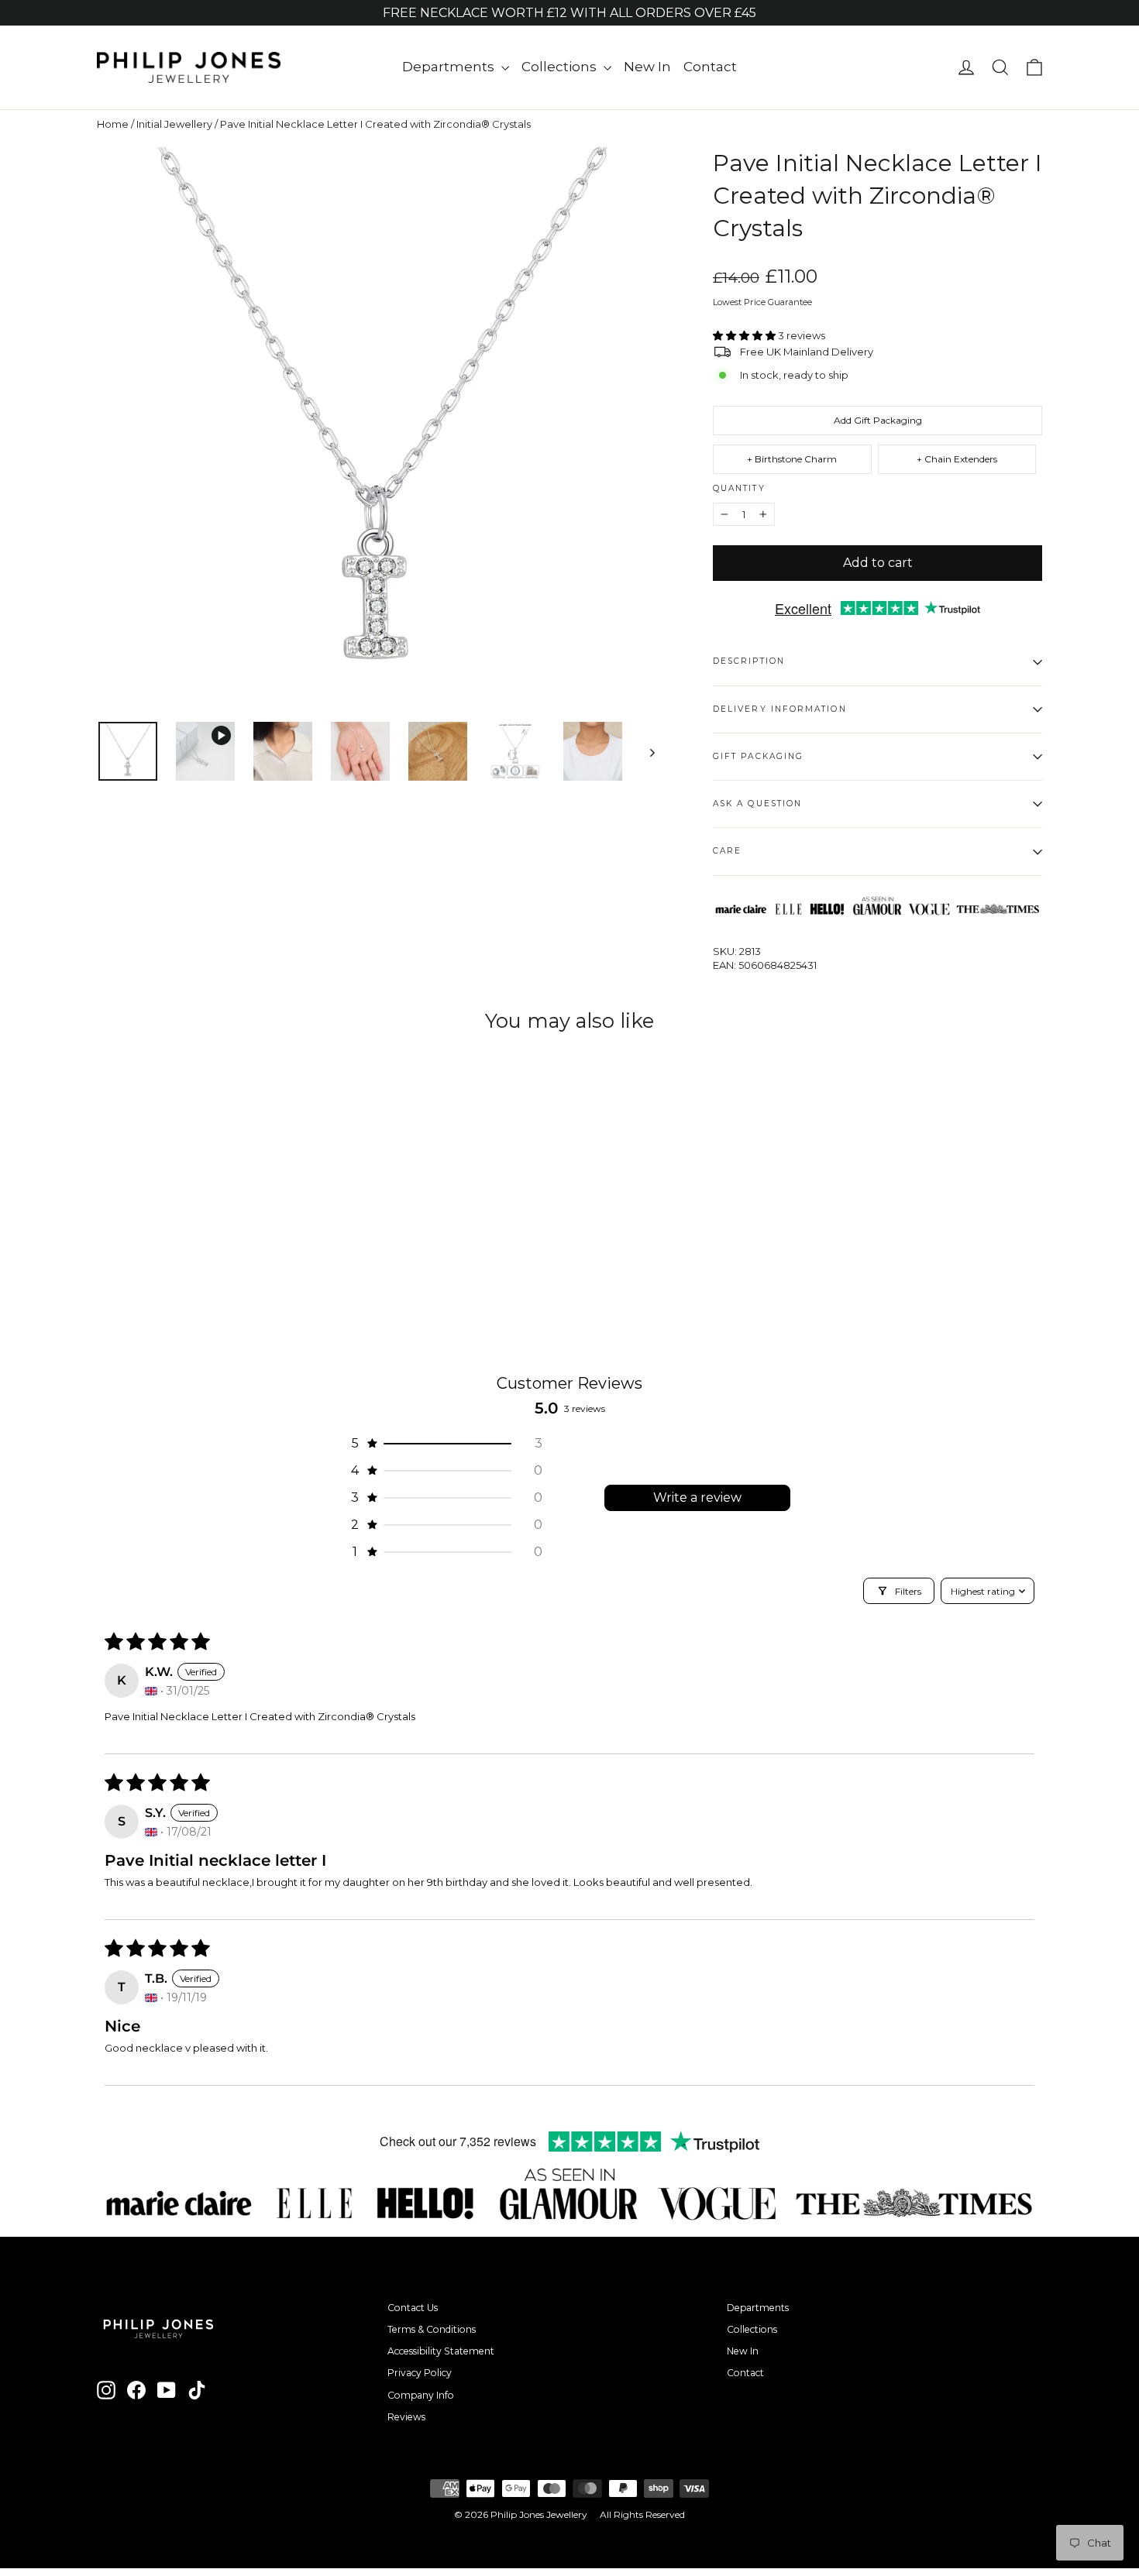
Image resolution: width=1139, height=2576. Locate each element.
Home (113, 124)
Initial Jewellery (174, 124)
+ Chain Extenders (957, 459)
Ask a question (757, 804)
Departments (450, 67)
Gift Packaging (758, 756)
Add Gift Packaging (878, 420)
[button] (745, 335)
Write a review (697, 1498)
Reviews (406, 2417)
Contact (710, 67)
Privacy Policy (420, 2373)
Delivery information (780, 709)
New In (647, 67)
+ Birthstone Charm (792, 459)
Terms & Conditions (432, 2329)
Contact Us (413, 2308)
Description (749, 661)
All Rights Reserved (642, 2514)
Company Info (421, 2395)
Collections (561, 67)
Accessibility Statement (441, 2351)
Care (727, 851)
